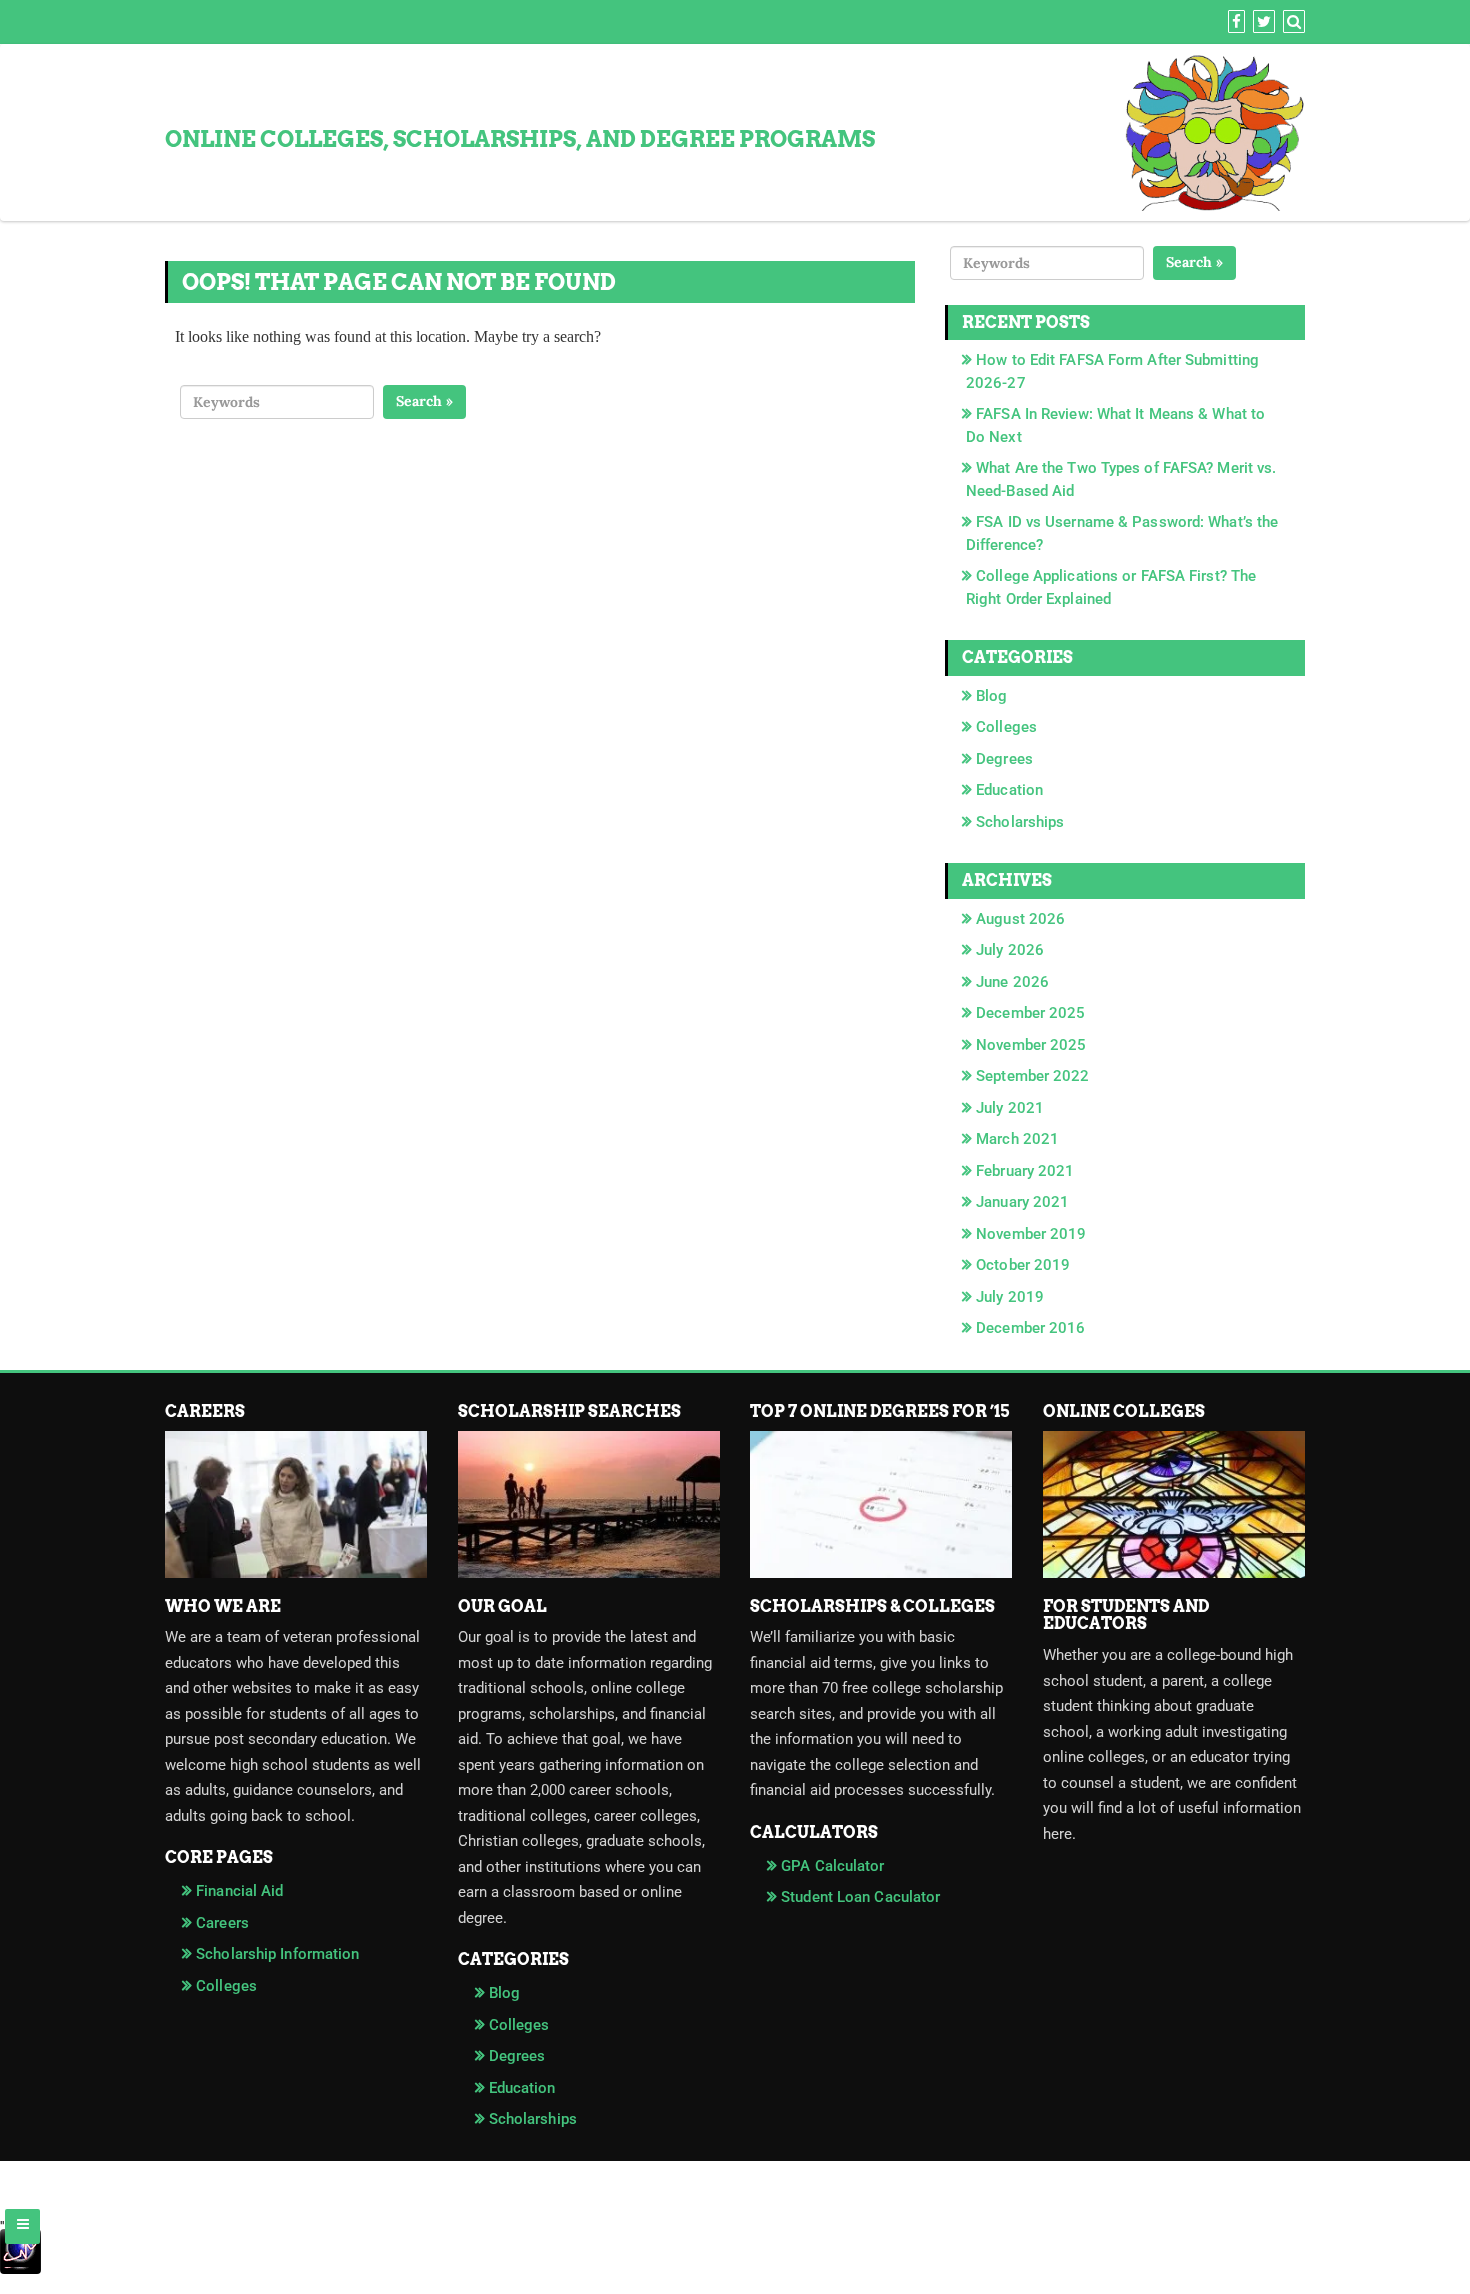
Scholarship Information (277, 1954)
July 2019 (1010, 1297)
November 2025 (1031, 1045)
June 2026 (1012, 982)
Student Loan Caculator (860, 1897)
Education (1009, 790)
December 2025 (1030, 1013)
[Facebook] (1234, 22)
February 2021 (1025, 1171)
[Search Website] (1291, 22)
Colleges (1006, 727)
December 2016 (1030, 1328)
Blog (991, 696)
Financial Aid (239, 1891)
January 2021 (1022, 1202)
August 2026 (1020, 919)
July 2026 (1010, 950)
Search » (424, 401)
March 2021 (1017, 1139)
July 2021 (1010, 1108)
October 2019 (1023, 1265)
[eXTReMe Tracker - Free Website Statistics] (735, 2261)
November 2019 (1031, 1234)
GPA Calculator (832, 1866)
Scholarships (1020, 822)
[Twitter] (1261, 22)
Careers (222, 1923)
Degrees (1004, 759)
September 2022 (1032, 1076)
